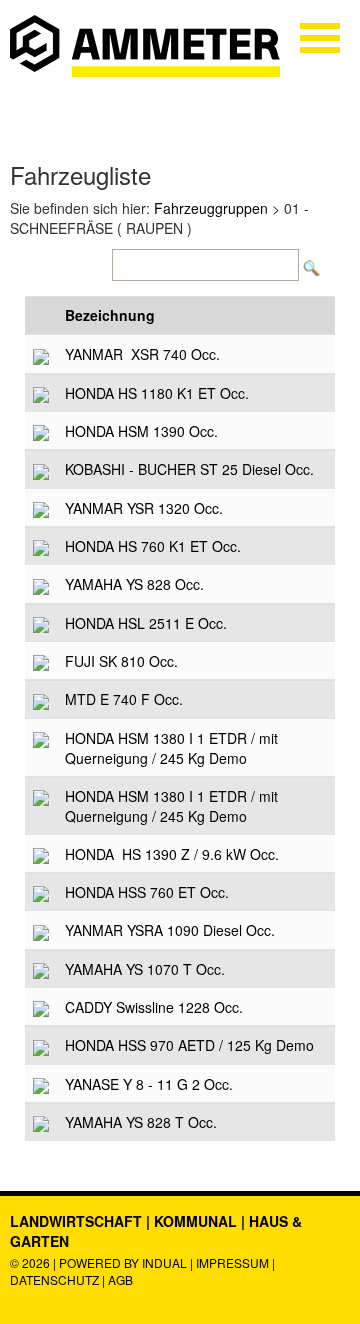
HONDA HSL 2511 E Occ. (146, 623)
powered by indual (123, 1262)
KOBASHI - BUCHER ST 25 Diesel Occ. (189, 469)
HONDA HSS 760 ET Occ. (147, 892)
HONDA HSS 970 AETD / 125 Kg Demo (189, 1045)
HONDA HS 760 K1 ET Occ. (153, 546)
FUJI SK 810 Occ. (121, 661)
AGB (120, 1279)
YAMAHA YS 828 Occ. (134, 584)
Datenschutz (56, 1279)
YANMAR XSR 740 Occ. (142, 354)
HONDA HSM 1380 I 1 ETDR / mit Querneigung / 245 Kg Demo (171, 748)
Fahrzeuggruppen (211, 208)
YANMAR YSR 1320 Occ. (144, 508)
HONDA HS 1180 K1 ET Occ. (157, 393)
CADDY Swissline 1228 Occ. (154, 1007)
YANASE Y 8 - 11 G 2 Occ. (149, 1084)
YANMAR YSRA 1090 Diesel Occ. (170, 930)
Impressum (232, 1262)
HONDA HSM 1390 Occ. (141, 431)
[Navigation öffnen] (320, 38)
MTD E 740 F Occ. (124, 699)
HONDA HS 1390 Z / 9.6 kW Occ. (172, 854)
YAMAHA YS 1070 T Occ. (145, 969)
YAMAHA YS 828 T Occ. (141, 1122)
